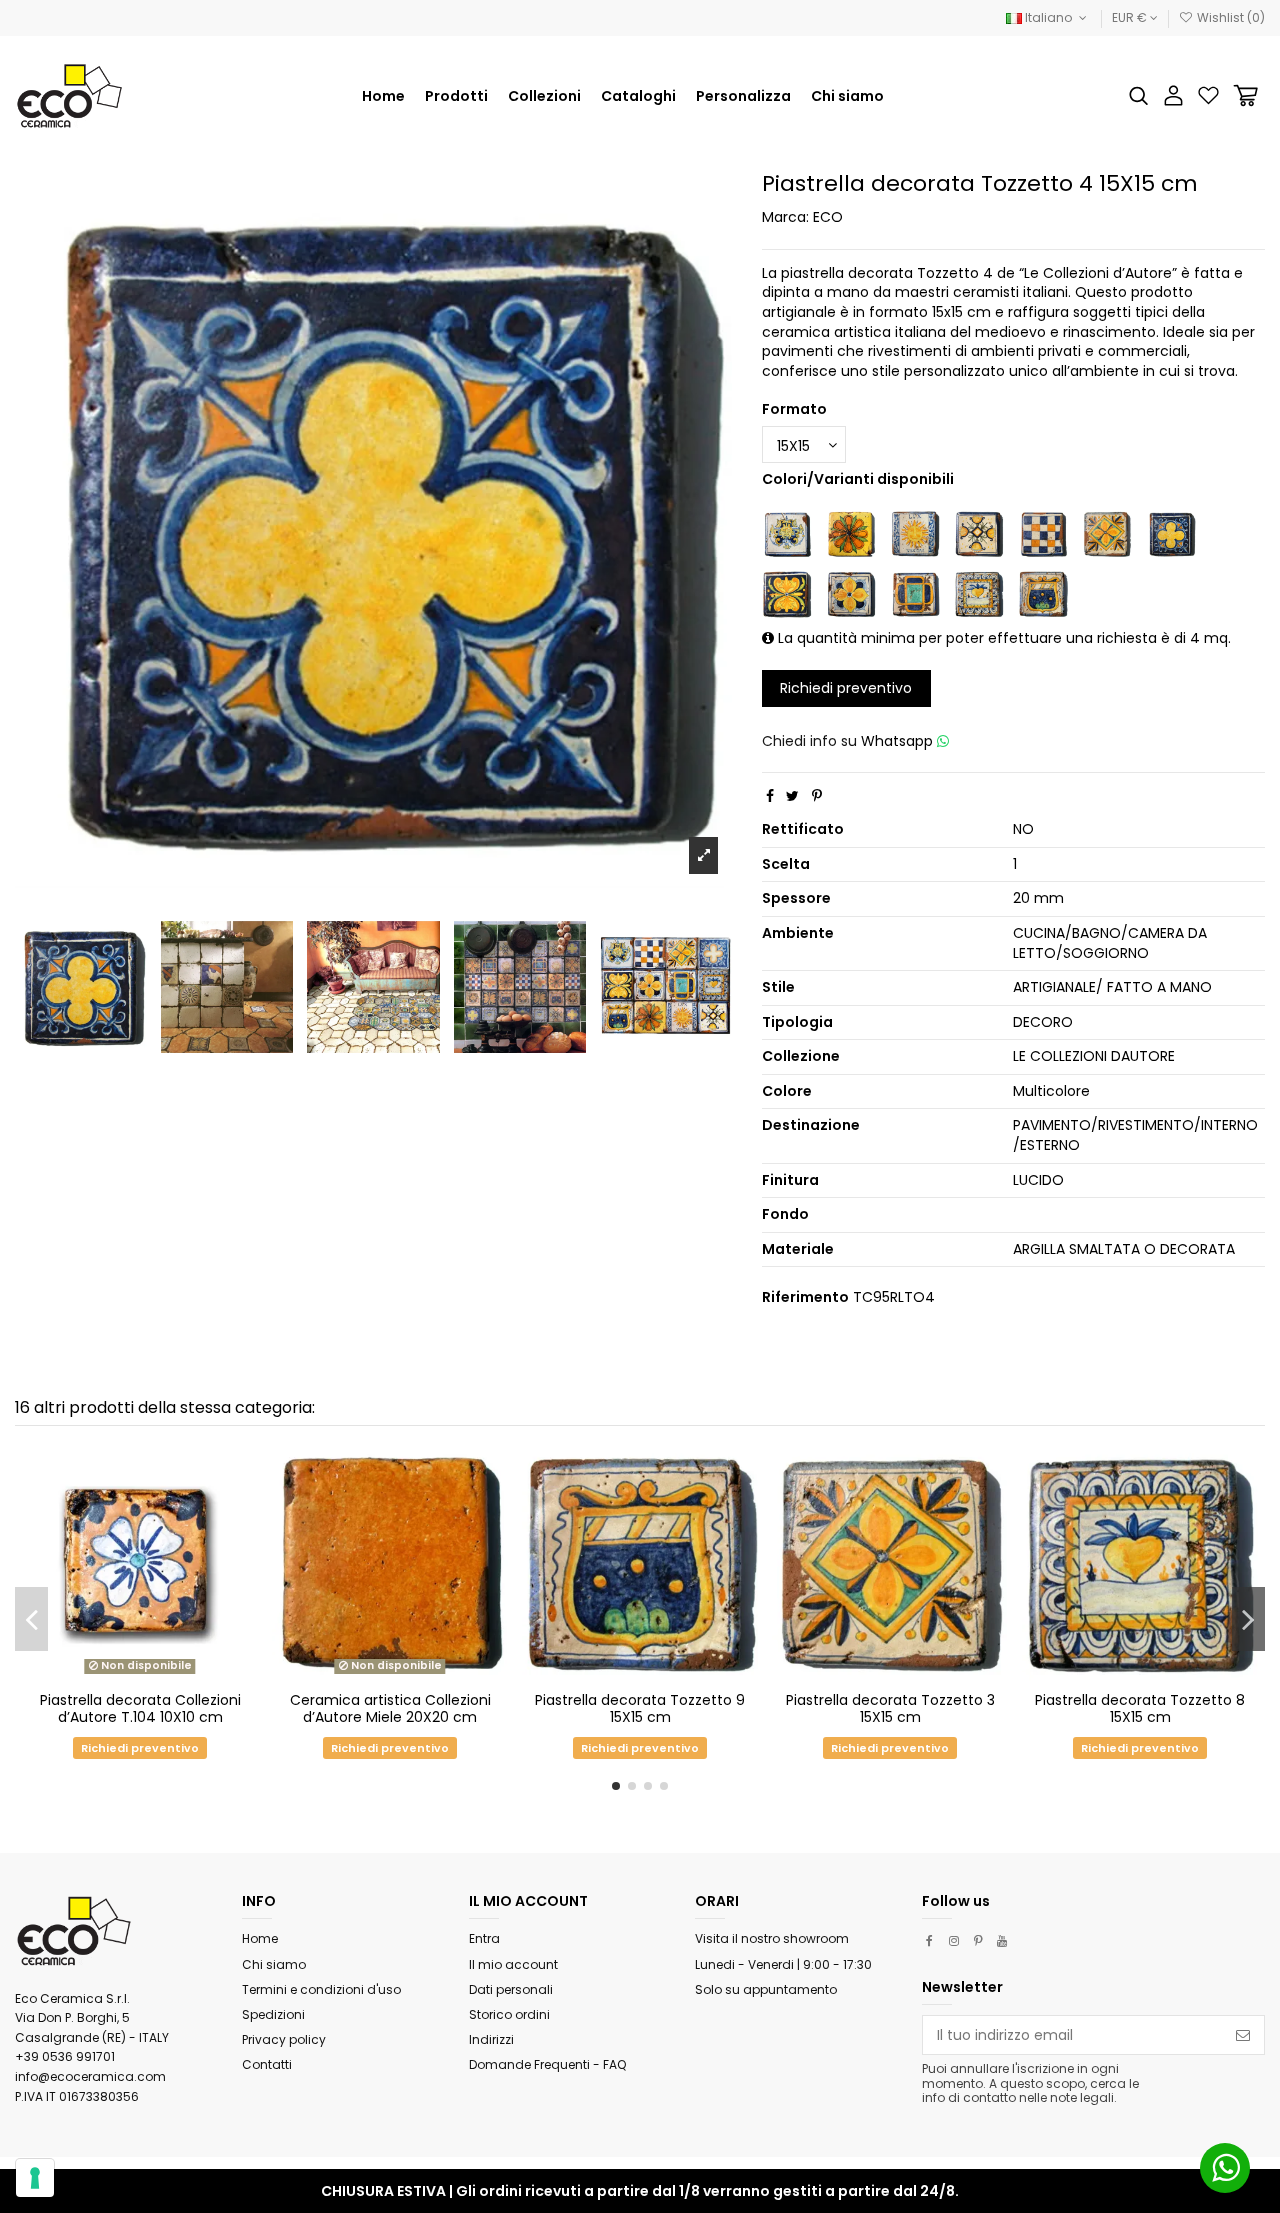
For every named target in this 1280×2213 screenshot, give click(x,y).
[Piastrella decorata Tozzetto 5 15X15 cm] (787, 593)
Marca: (785, 217)
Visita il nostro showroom (772, 1938)
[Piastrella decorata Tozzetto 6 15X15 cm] (851, 593)
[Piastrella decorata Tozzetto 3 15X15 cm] (1107, 533)
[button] (544, 96)
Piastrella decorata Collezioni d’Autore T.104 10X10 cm (140, 1708)
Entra (484, 1938)
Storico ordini (509, 2014)
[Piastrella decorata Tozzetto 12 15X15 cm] (979, 533)
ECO (828, 217)
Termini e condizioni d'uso (321, 1989)
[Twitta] (792, 796)
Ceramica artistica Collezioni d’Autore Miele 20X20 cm (390, 1708)
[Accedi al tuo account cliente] (1173, 95)
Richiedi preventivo (846, 688)
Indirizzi (491, 2039)
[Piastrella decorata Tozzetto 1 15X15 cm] (787, 533)
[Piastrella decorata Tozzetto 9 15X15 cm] (1043, 593)
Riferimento (805, 1297)
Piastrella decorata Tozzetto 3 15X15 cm (890, 1708)
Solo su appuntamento (766, 1989)
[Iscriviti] (1243, 2035)
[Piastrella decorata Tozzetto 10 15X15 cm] (851, 533)
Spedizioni (273, 2014)
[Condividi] (770, 796)
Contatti (267, 2064)
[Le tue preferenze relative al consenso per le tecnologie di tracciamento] (35, 2178)
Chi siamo (274, 1964)
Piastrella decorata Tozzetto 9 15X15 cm (640, 1708)
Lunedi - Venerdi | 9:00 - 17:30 (783, 1964)
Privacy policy (284, 2039)
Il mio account (513, 1964)
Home (260, 1938)
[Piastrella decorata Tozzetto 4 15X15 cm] (1171, 533)
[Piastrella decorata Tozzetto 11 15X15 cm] (915, 533)
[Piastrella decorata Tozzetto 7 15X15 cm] (915, 593)
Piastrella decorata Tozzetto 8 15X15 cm (1140, 1708)
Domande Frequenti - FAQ (547, 2064)
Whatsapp (899, 741)
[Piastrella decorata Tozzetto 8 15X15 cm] (979, 593)
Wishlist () (1229, 17)
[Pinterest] (817, 796)
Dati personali (511, 1989)
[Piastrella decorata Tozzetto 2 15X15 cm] (1043, 533)
